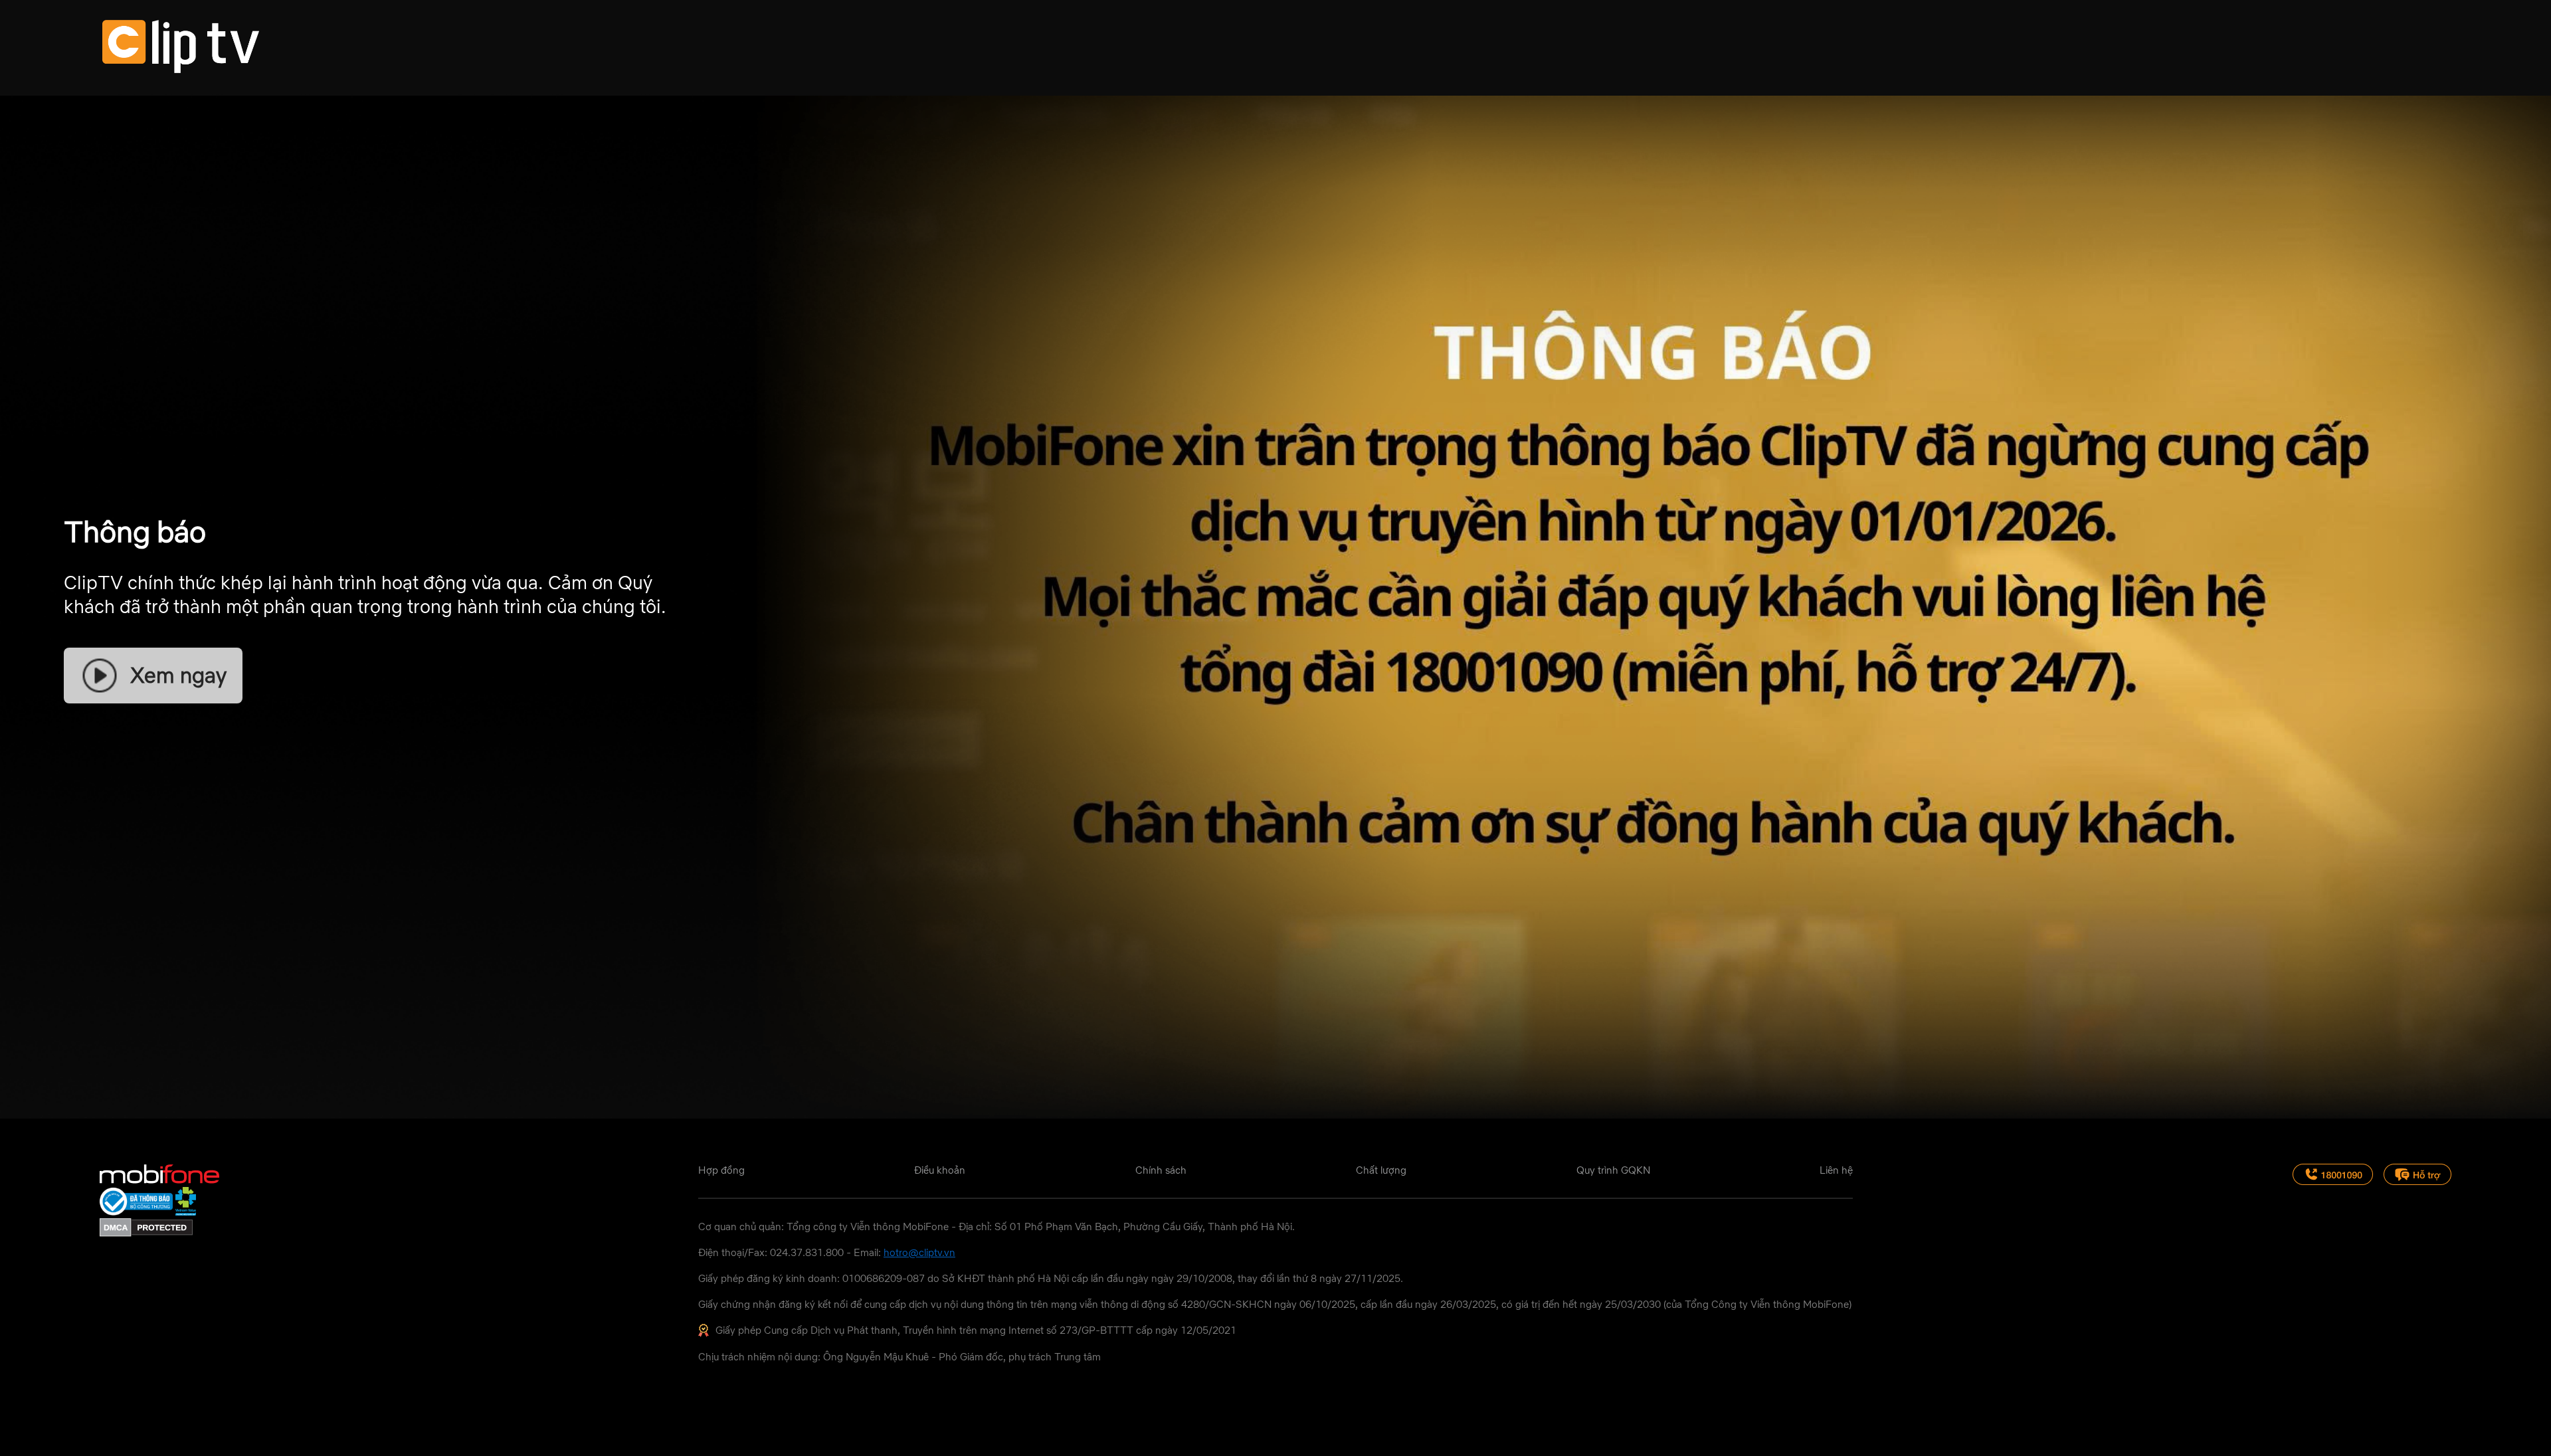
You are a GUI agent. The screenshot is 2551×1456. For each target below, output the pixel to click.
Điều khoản (940, 1170)
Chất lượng (1381, 1170)
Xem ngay (178, 675)
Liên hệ (1836, 1170)
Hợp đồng (721, 1170)
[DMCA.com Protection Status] (146, 1233)
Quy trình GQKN (1613, 1170)
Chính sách (1161, 1170)
